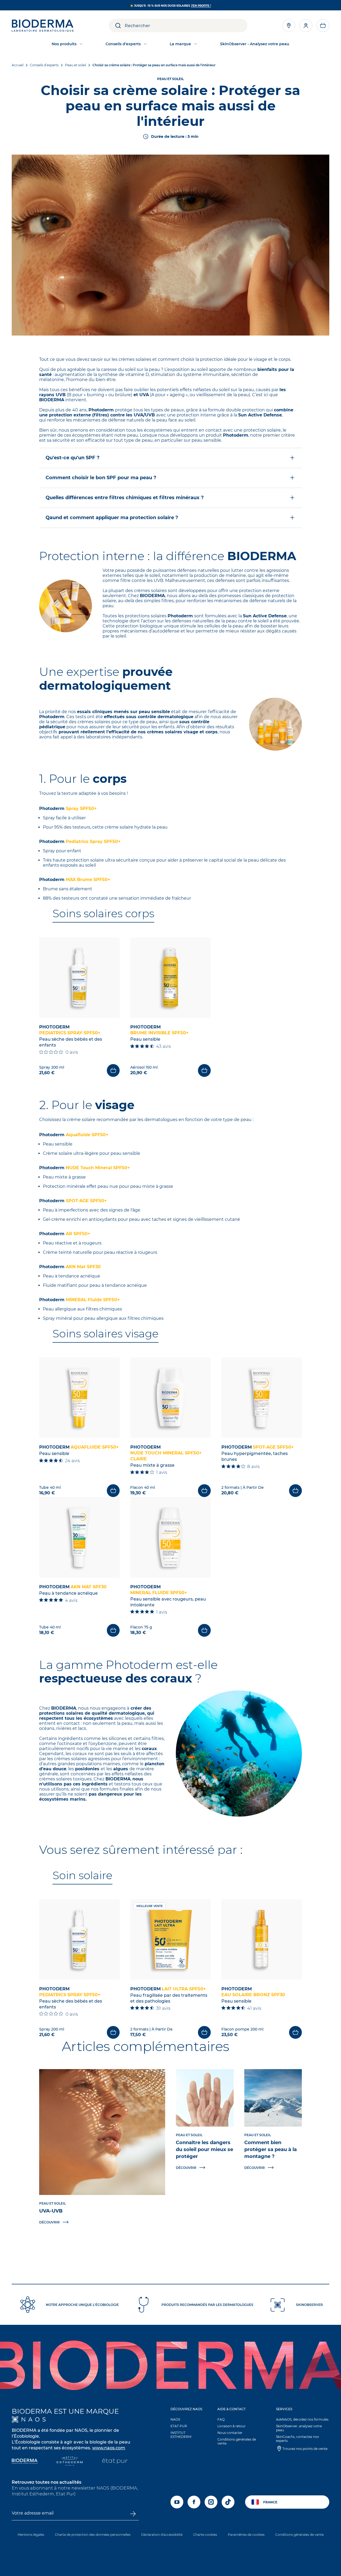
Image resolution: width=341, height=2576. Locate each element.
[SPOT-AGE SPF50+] (262, 1398)
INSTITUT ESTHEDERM (181, 2435)
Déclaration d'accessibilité (162, 2535)
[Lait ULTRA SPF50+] (170, 1940)
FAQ (221, 2419)
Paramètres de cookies (246, 2535)
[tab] (103, 914)
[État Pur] (115, 2462)
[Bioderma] (25, 2462)
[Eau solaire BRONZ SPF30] (262, 1940)
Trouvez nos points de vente (305, 2449)
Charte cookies (205, 2535)
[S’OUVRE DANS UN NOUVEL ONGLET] (29, 2419)
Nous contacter (230, 2433)
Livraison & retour (232, 2426)
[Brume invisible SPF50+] (170, 978)
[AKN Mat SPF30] (79, 1537)
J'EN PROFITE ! (201, 6)
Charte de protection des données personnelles (93, 2535)
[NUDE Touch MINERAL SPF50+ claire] (170, 1398)
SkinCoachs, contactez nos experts (297, 2439)
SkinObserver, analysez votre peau (299, 2428)
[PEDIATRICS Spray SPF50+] (79, 978)
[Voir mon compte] (306, 26)
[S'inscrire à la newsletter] (133, 2514)
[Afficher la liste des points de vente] (289, 26)
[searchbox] (186, 26)
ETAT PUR (179, 2426)
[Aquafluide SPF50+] (79, 1398)
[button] (323, 26)
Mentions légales (31, 2535)
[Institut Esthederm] (70, 2462)
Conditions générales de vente (237, 2441)
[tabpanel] (171, 1007)
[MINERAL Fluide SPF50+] (170, 1537)
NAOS (175, 2419)
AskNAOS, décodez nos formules (302, 2419)
